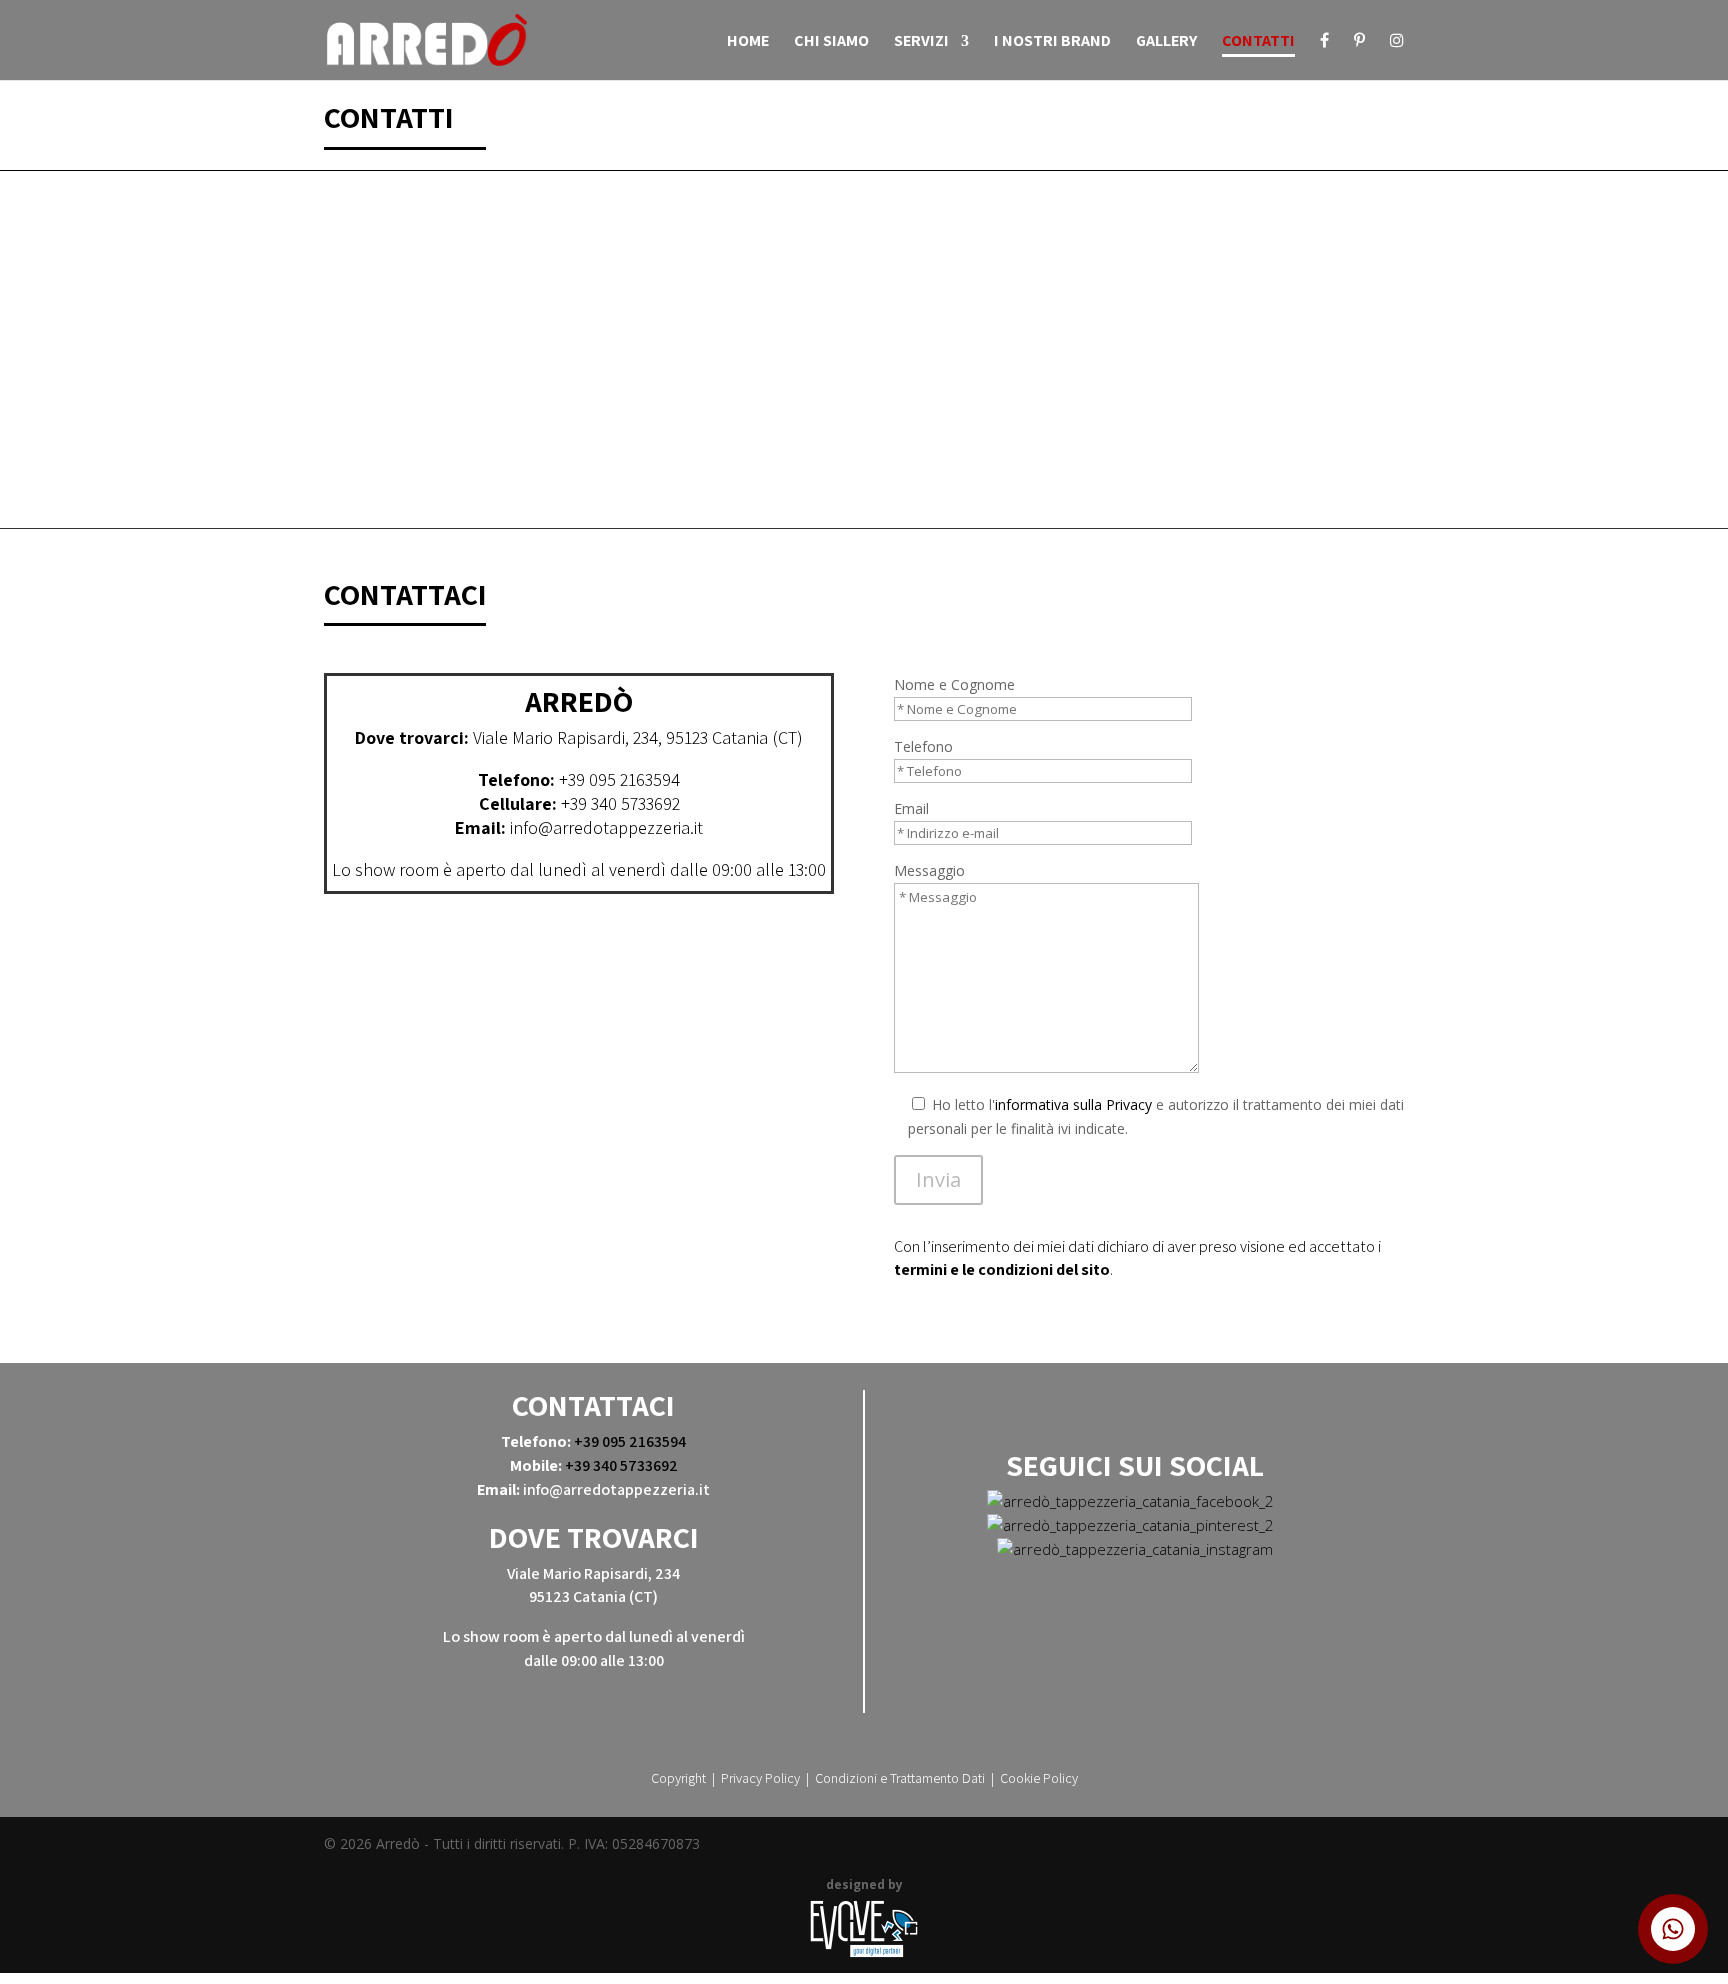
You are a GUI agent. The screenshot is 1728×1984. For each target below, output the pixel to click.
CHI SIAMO (831, 42)
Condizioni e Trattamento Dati (900, 1778)
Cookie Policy (1039, 1778)
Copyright (678, 1778)
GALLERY (1166, 42)
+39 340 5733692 (620, 803)
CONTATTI (1258, 42)
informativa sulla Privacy (1073, 1104)
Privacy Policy (760, 1778)
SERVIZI (921, 42)
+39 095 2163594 (619, 779)
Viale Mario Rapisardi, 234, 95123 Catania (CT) (638, 737)
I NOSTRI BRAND (1052, 42)
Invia (938, 1179)
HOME (748, 42)
